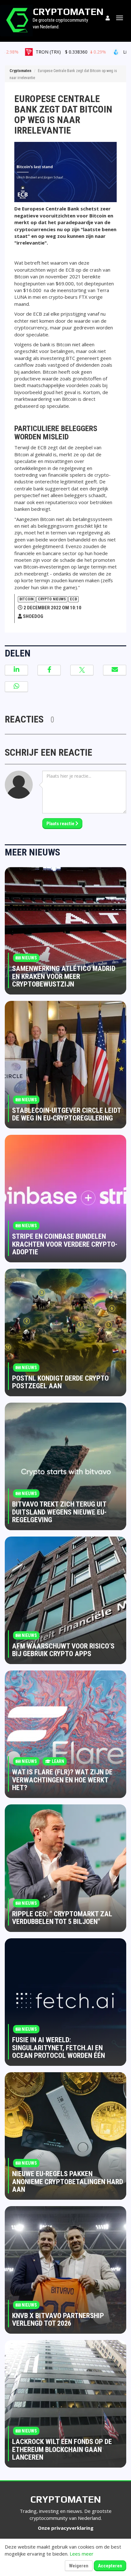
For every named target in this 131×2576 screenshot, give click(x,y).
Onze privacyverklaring (66, 2528)
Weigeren (79, 2566)
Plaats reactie (61, 824)
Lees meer (82, 2554)
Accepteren (110, 2566)
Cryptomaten (20, 71)
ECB (73, 599)
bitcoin (27, 599)
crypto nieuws (52, 599)
